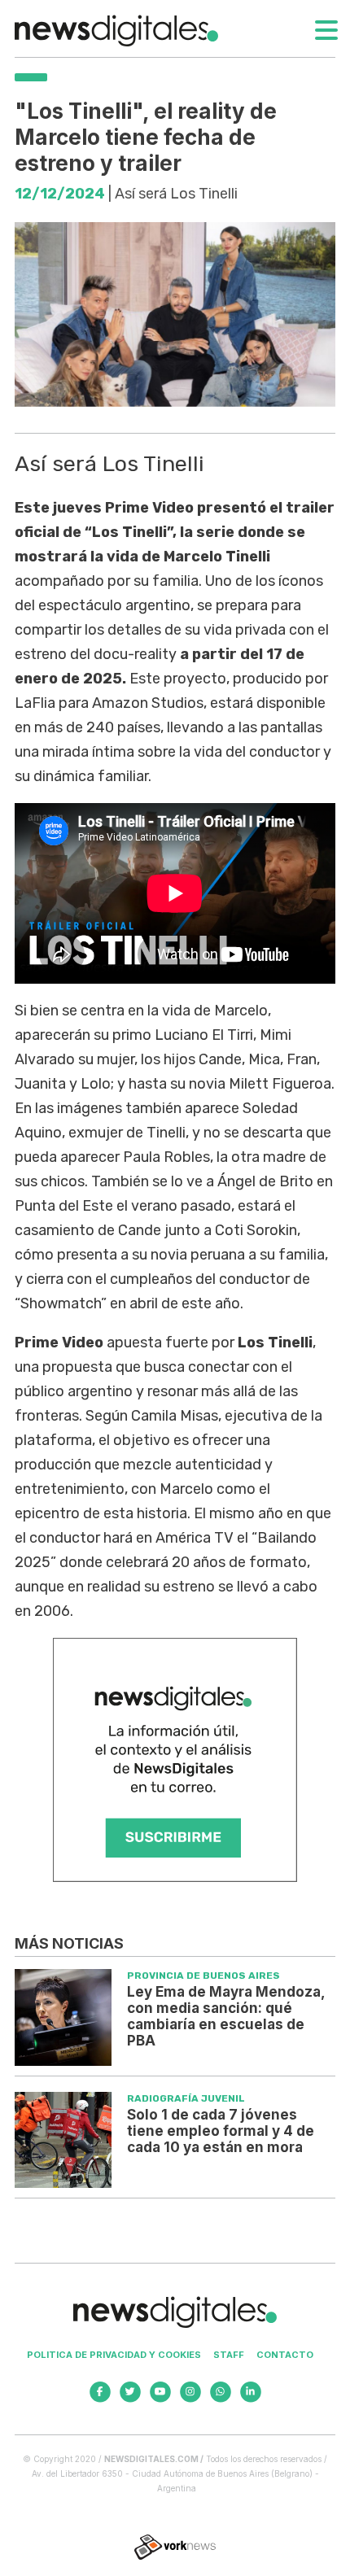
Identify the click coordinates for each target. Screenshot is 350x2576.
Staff (229, 2355)
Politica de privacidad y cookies (114, 2355)
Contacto (285, 2355)
